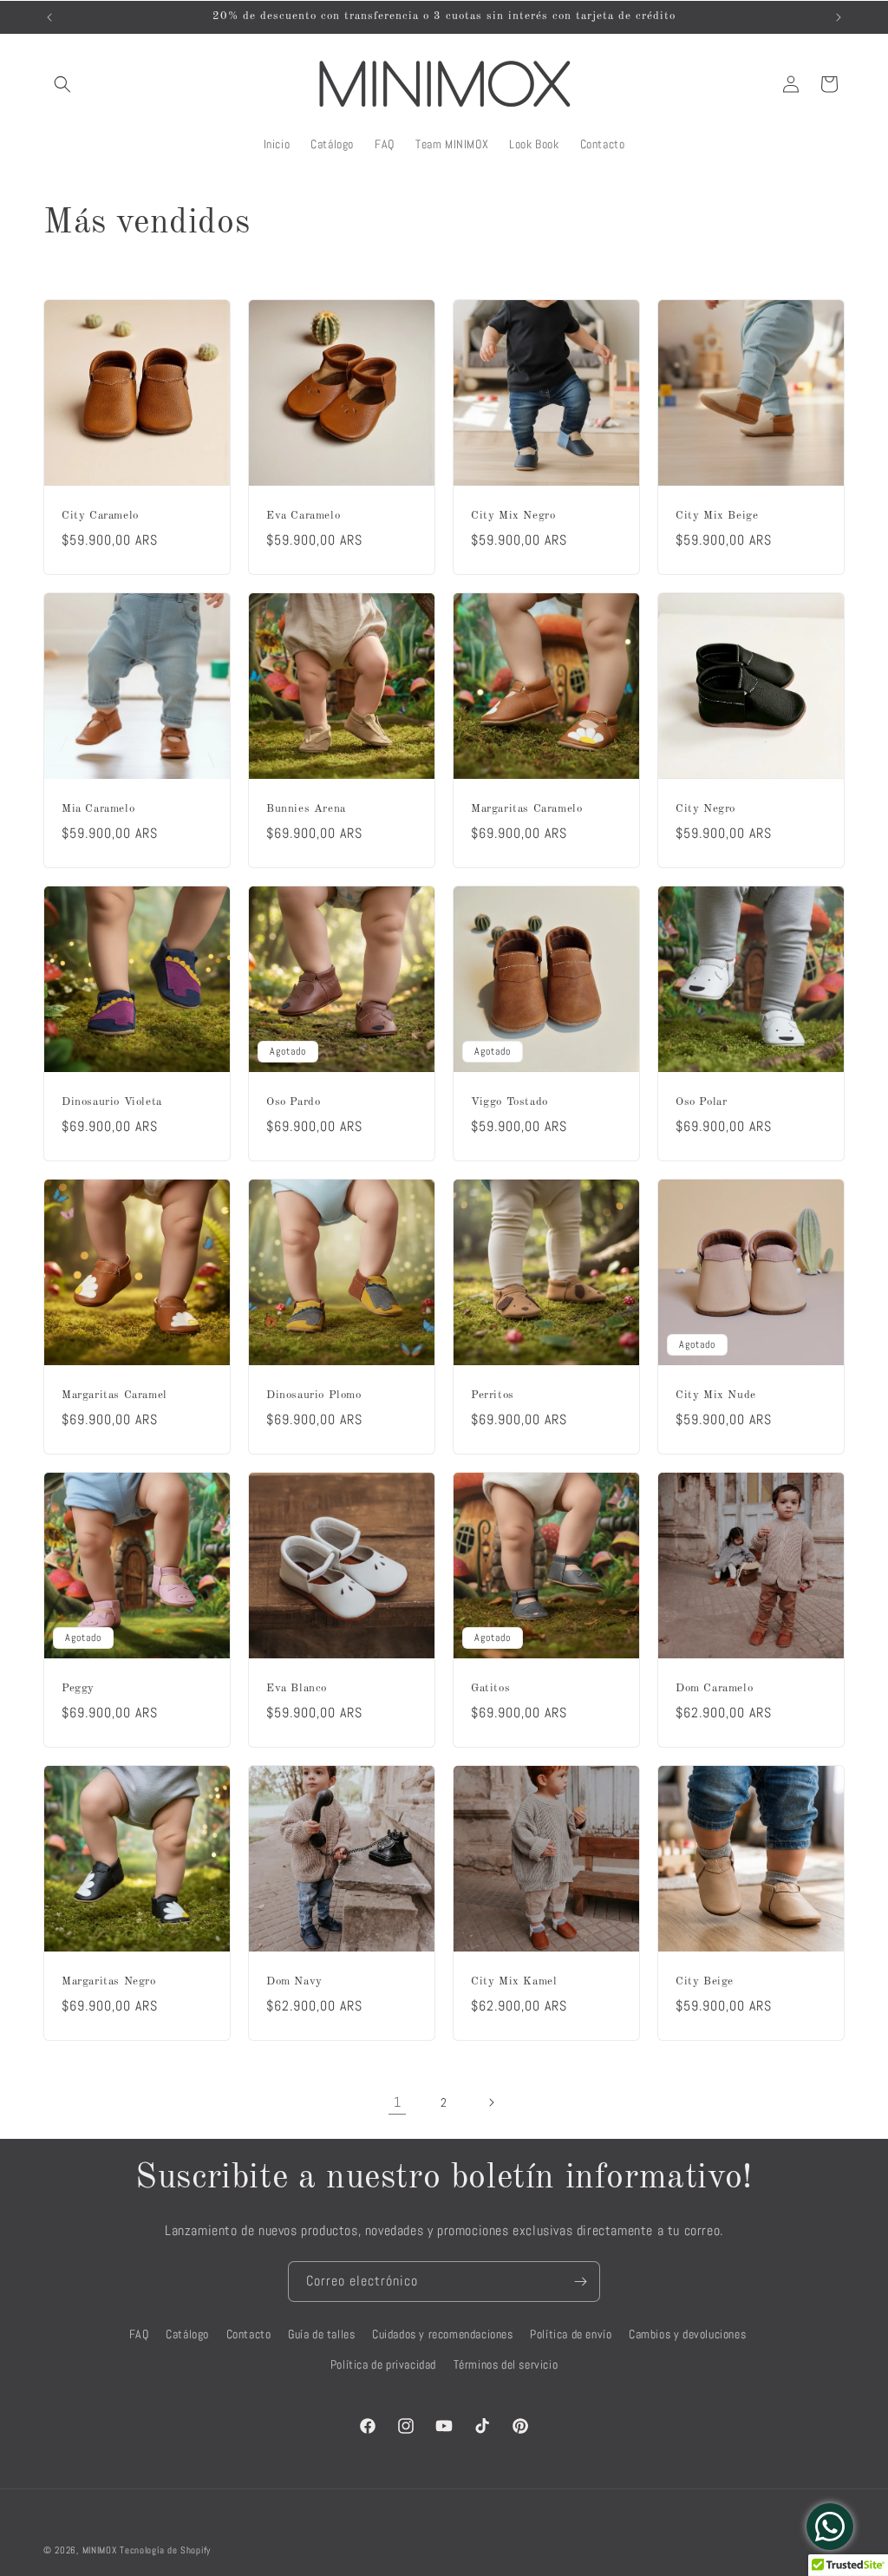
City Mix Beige (717, 516)
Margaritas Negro (109, 1981)
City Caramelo (100, 516)
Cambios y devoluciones (687, 2334)
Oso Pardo (293, 1102)
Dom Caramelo (714, 1688)
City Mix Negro (513, 516)
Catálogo (187, 2334)
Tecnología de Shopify (165, 2550)
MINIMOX (100, 2550)
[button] (62, 84)
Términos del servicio (506, 2364)
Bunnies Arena (306, 809)
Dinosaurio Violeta (112, 1102)
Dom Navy (294, 1981)
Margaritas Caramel (114, 1395)
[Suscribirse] (580, 2282)
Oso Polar (701, 1102)
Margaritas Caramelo (526, 809)
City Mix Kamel (514, 1981)
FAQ (139, 2334)
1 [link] (398, 2102)
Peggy (78, 1688)
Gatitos (490, 1688)
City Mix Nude (716, 1395)
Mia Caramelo (98, 809)
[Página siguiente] (491, 2102)
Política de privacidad (383, 2364)
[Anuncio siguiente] (839, 17)
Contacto (249, 2334)
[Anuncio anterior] (49, 17)
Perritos (493, 1395)
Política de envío (571, 2334)
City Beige (705, 1981)
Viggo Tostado (509, 1102)
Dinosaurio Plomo (314, 1395)
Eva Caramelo (303, 516)
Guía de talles (321, 2334)
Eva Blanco (297, 1688)
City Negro (705, 809)
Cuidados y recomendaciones (443, 2334)
